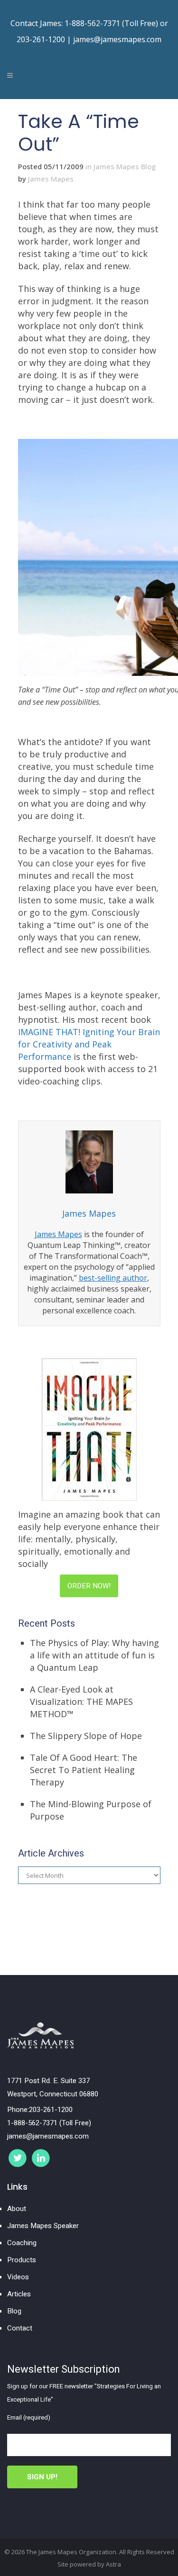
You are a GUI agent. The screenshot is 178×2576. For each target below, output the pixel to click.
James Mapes (51, 179)
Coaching (22, 2243)
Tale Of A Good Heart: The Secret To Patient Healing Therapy (84, 1770)
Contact (20, 2328)
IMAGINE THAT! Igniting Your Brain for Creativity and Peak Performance (89, 1044)
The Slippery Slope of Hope (86, 1736)
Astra (113, 2564)
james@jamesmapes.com (117, 39)
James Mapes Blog (125, 166)
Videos (18, 2277)
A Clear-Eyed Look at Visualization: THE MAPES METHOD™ (81, 1702)
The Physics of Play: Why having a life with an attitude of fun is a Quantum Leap (94, 1655)
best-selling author (113, 1278)
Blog (14, 2311)
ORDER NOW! (89, 1586)
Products (22, 2260)
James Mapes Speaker (43, 2226)
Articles (19, 2294)
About (17, 2209)
